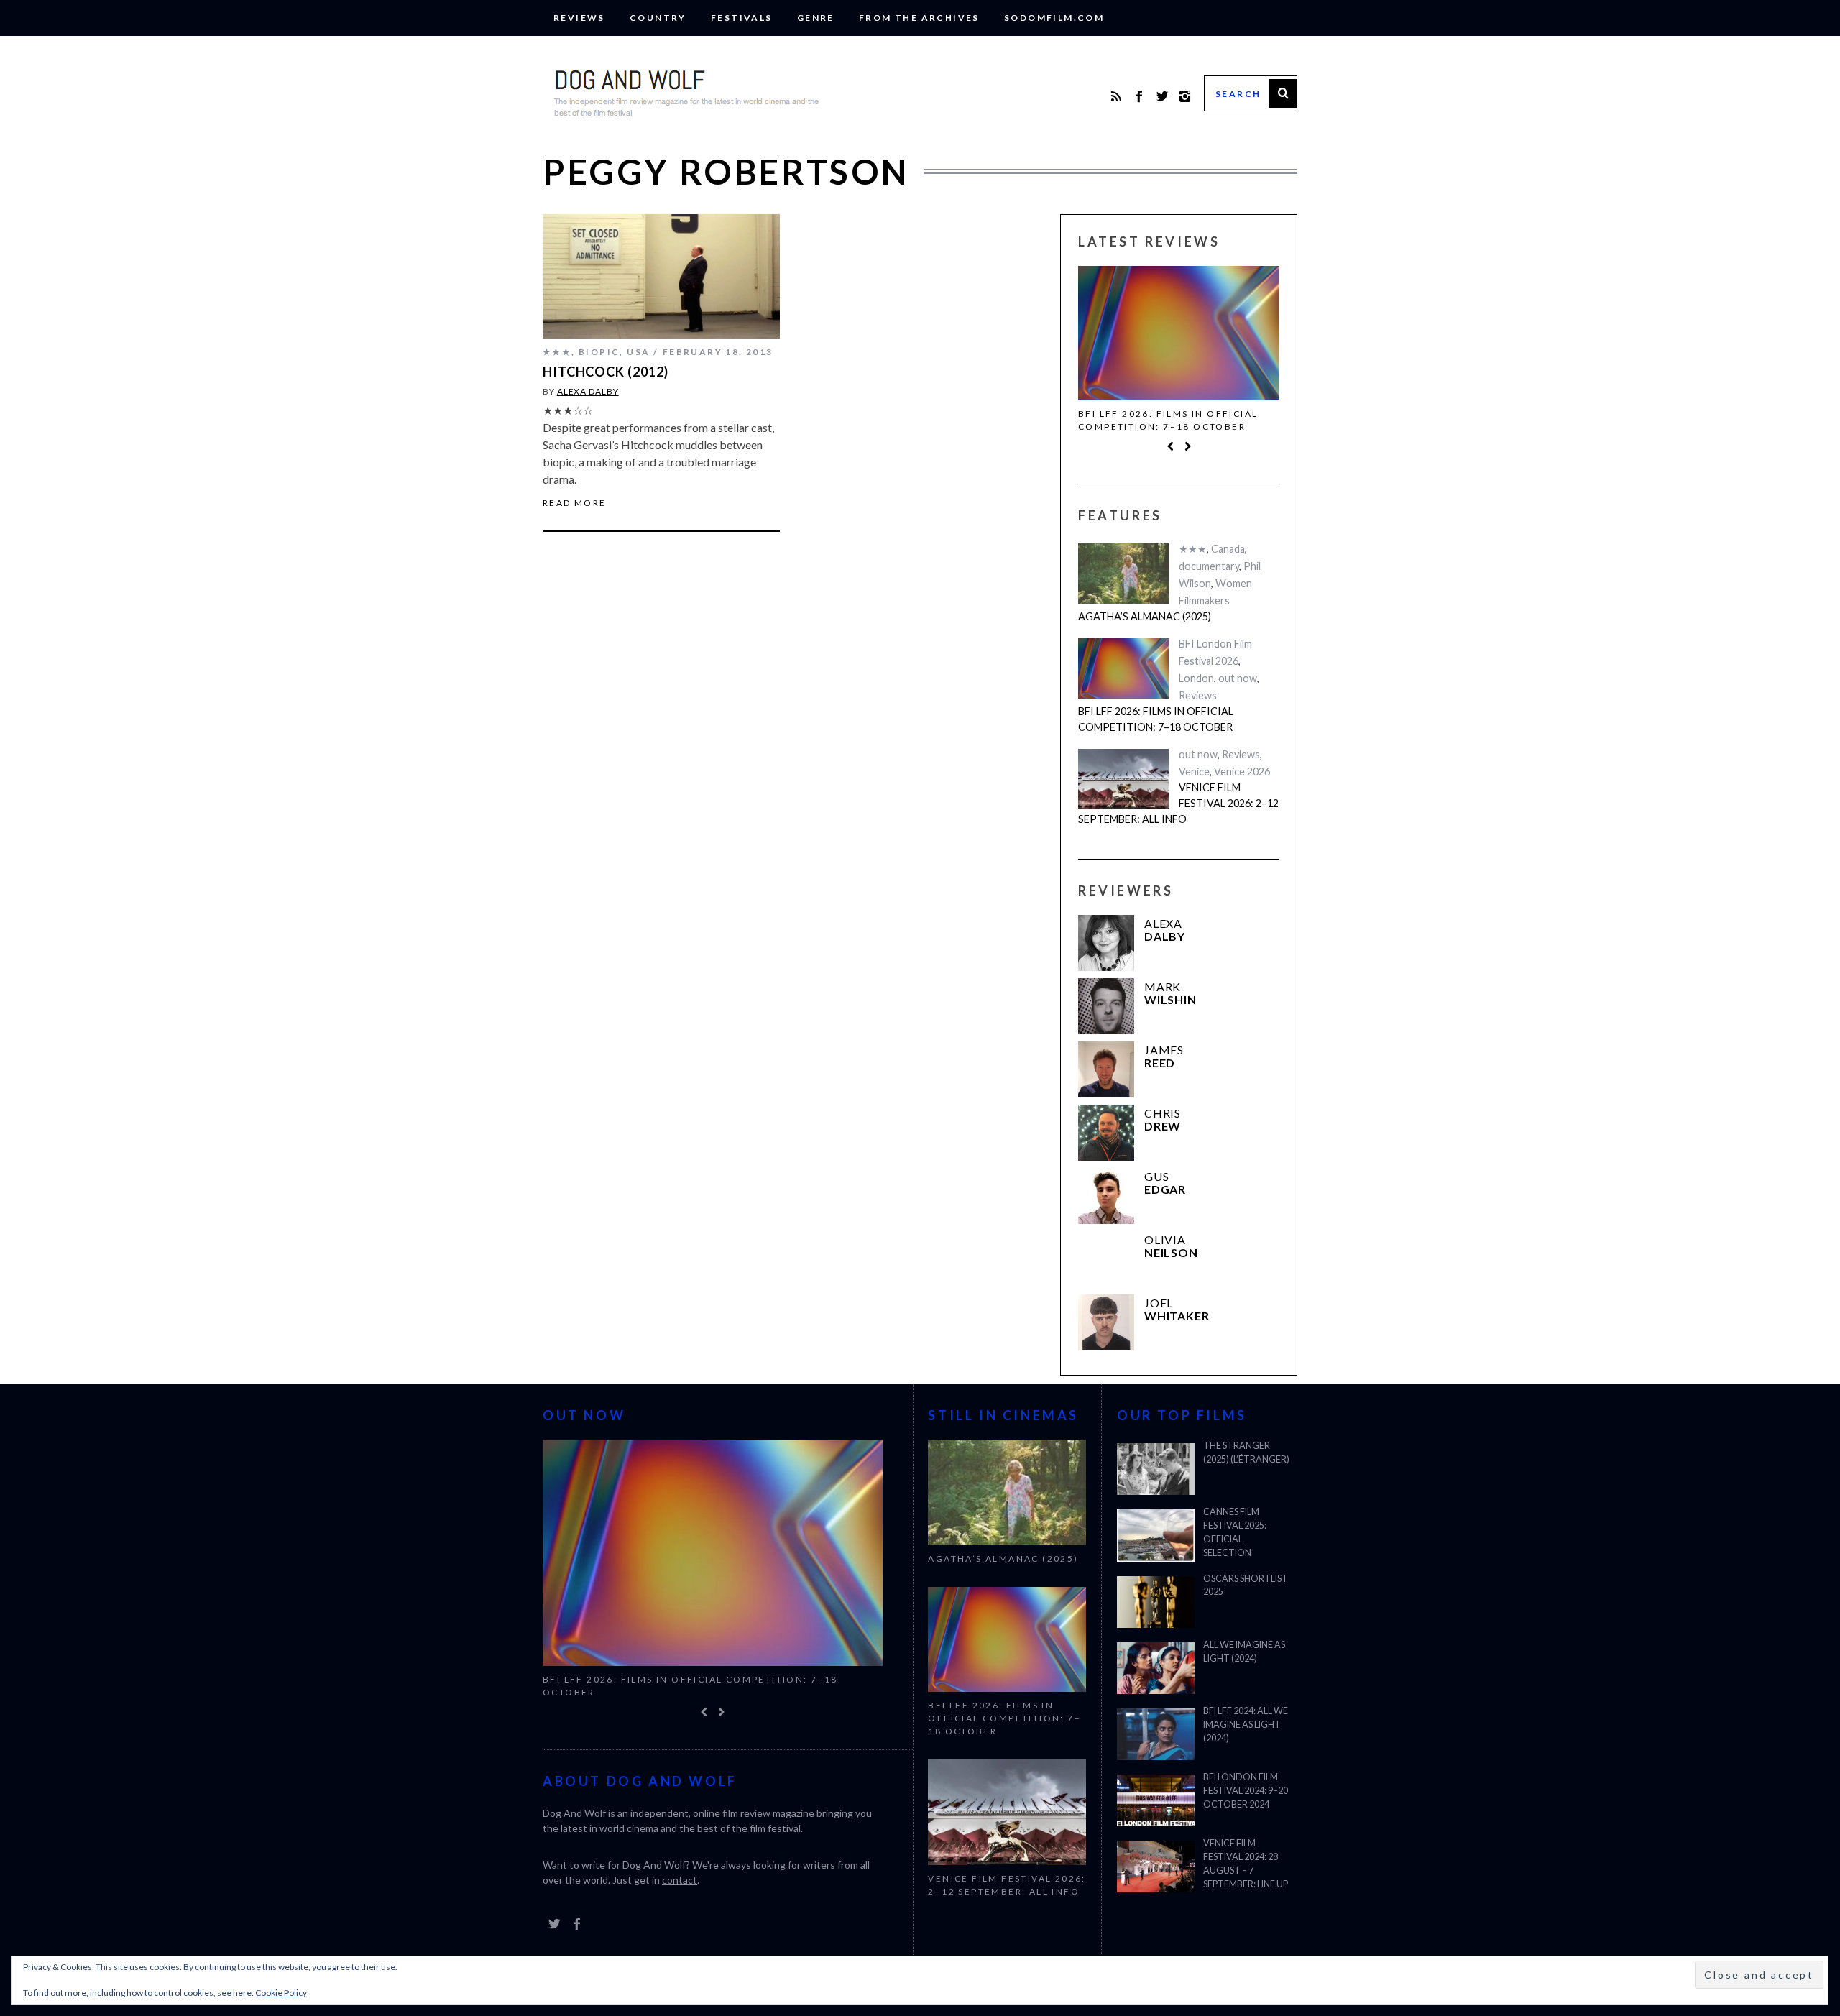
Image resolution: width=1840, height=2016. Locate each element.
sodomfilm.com (1054, 18)
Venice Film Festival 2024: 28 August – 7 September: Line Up (1246, 1864)
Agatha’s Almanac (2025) (1145, 616)
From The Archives (919, 18)
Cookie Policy (281, 1993)
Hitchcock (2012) (606, 372)
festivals (742, 18)
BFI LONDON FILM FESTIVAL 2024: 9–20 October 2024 (1246, 1791)
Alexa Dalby (588, 391)
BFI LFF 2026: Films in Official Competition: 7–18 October (1168, 420)
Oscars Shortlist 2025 (1246, 1585)
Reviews (579, 18)
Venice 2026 (1242, 772)
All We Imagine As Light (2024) (1244, 1652)
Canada (1228, 549)
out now (1238, 678)
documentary (1209, 566)
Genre (816, 18)
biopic (599, 352)
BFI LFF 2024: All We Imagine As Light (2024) (1246, 1725)
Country (658, 18)
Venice (1194, 772)
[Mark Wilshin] (1106, 1006)
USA (638, 352)
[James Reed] (1106, 1069)
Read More (575, 503)
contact (680, 1880)
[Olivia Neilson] (1106, 1259)
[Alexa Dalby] (1106, 943)
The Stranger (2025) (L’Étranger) (1246, 1453)
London (1196, 678)
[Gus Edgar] (1106, 1196)
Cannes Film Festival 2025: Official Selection (1235, 1532)
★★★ (557, 352)
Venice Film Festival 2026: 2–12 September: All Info (1178, 803)
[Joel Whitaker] (1106, 1322)
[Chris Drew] (1106, 1133)
